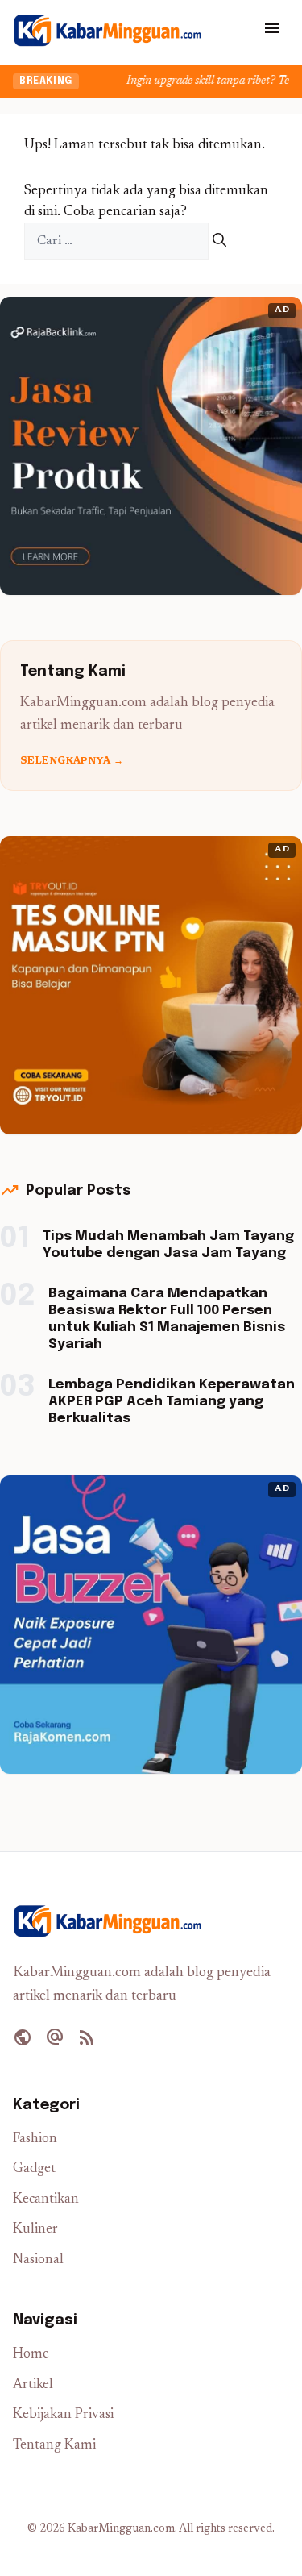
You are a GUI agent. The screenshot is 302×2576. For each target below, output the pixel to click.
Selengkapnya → (72, 761)
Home (31, 2355)
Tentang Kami (54, 2446)
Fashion (35, 2139)
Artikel (33, 2385)
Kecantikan (46, 2200)
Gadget (34, 2169)
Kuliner (35, 2230)
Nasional (38, 2260)
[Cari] (219, 241)
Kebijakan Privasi (63, 2415)
